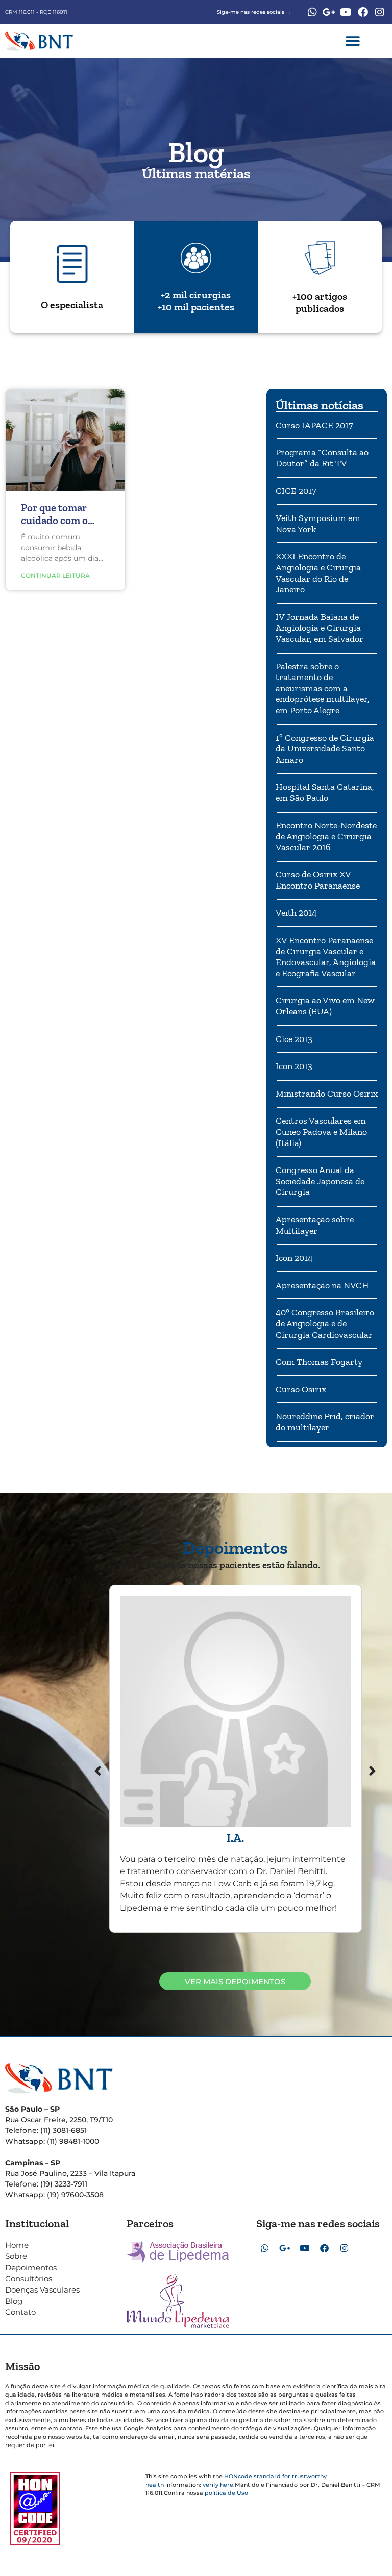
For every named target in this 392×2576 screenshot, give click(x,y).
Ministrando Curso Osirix (327, 1094)
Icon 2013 (294, 1066)
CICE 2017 (296, 491)
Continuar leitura (55, 575)
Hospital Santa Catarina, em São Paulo (325, 792)
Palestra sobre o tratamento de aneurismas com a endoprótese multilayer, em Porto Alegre (323, 688)
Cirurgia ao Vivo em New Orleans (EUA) (325, 1006)
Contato (20, 2312)
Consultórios (29, 2279)
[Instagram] (380, 12)
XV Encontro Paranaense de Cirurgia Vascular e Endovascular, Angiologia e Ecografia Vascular (326, 957)
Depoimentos (31, 2267)
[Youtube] (346, 12)
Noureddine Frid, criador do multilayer (325, 1422)
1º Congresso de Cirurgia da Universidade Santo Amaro (325, 749)
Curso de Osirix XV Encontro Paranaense (318, 880)
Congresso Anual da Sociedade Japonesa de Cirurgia (320, 1181)
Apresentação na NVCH (322, 1285)
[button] (353, 41)
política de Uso (226, 2493)
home (17, 2245)
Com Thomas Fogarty (319, 1362)
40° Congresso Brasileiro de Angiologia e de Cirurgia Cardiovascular (325, 1323)
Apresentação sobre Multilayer (315, 1225)
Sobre (16, 2256)
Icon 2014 (294, 1258)
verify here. (219, 2485)
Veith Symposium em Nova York (318, 524)
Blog (14, 2301)
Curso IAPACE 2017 (314, 425)
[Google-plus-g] (329, 12)
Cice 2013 (294, 1039)
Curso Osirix (301, 1389)
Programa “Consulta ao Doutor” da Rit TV (322, 458)
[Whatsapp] (312, 12)
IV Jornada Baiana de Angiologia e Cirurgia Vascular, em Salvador (320, 628)
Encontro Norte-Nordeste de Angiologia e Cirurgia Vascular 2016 (326, 836)
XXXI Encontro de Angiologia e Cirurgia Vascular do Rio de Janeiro (318, 573)
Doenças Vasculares (42, 2290)
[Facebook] (363, 12)
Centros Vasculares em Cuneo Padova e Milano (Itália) (321, 1131)
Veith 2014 (296, 913)
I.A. (235, 1838)
